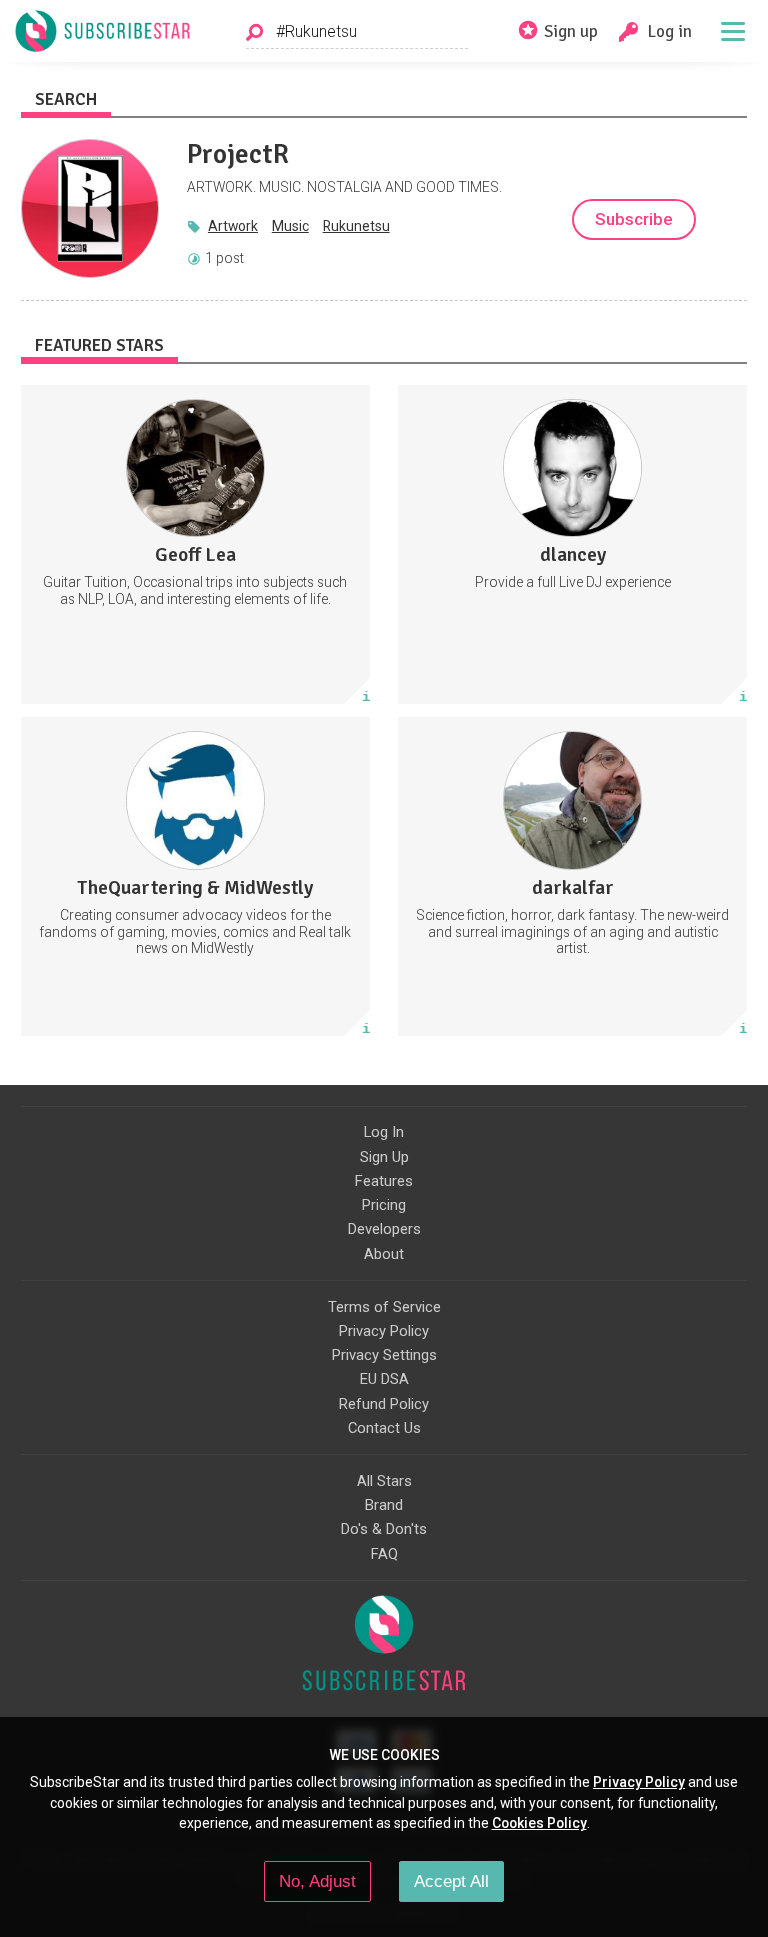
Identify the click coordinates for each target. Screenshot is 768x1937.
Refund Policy (384, 1404)
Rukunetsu (356, 226)
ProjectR (238, 154)
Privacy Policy (384, 1331)
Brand (384, 1505)
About (384, 1254)
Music (290, 226)
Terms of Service (384, 1307)
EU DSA (384, 1379)
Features (384, 1181)
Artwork (233, 226)
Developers (384, 1229)
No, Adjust (317, 1881)
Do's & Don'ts (384, 1529)
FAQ (384, 1554)
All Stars (384, 1481)
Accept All (451, 1881)
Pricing (384, 1205)
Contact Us (384, 1428)
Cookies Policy (539, 1823)
